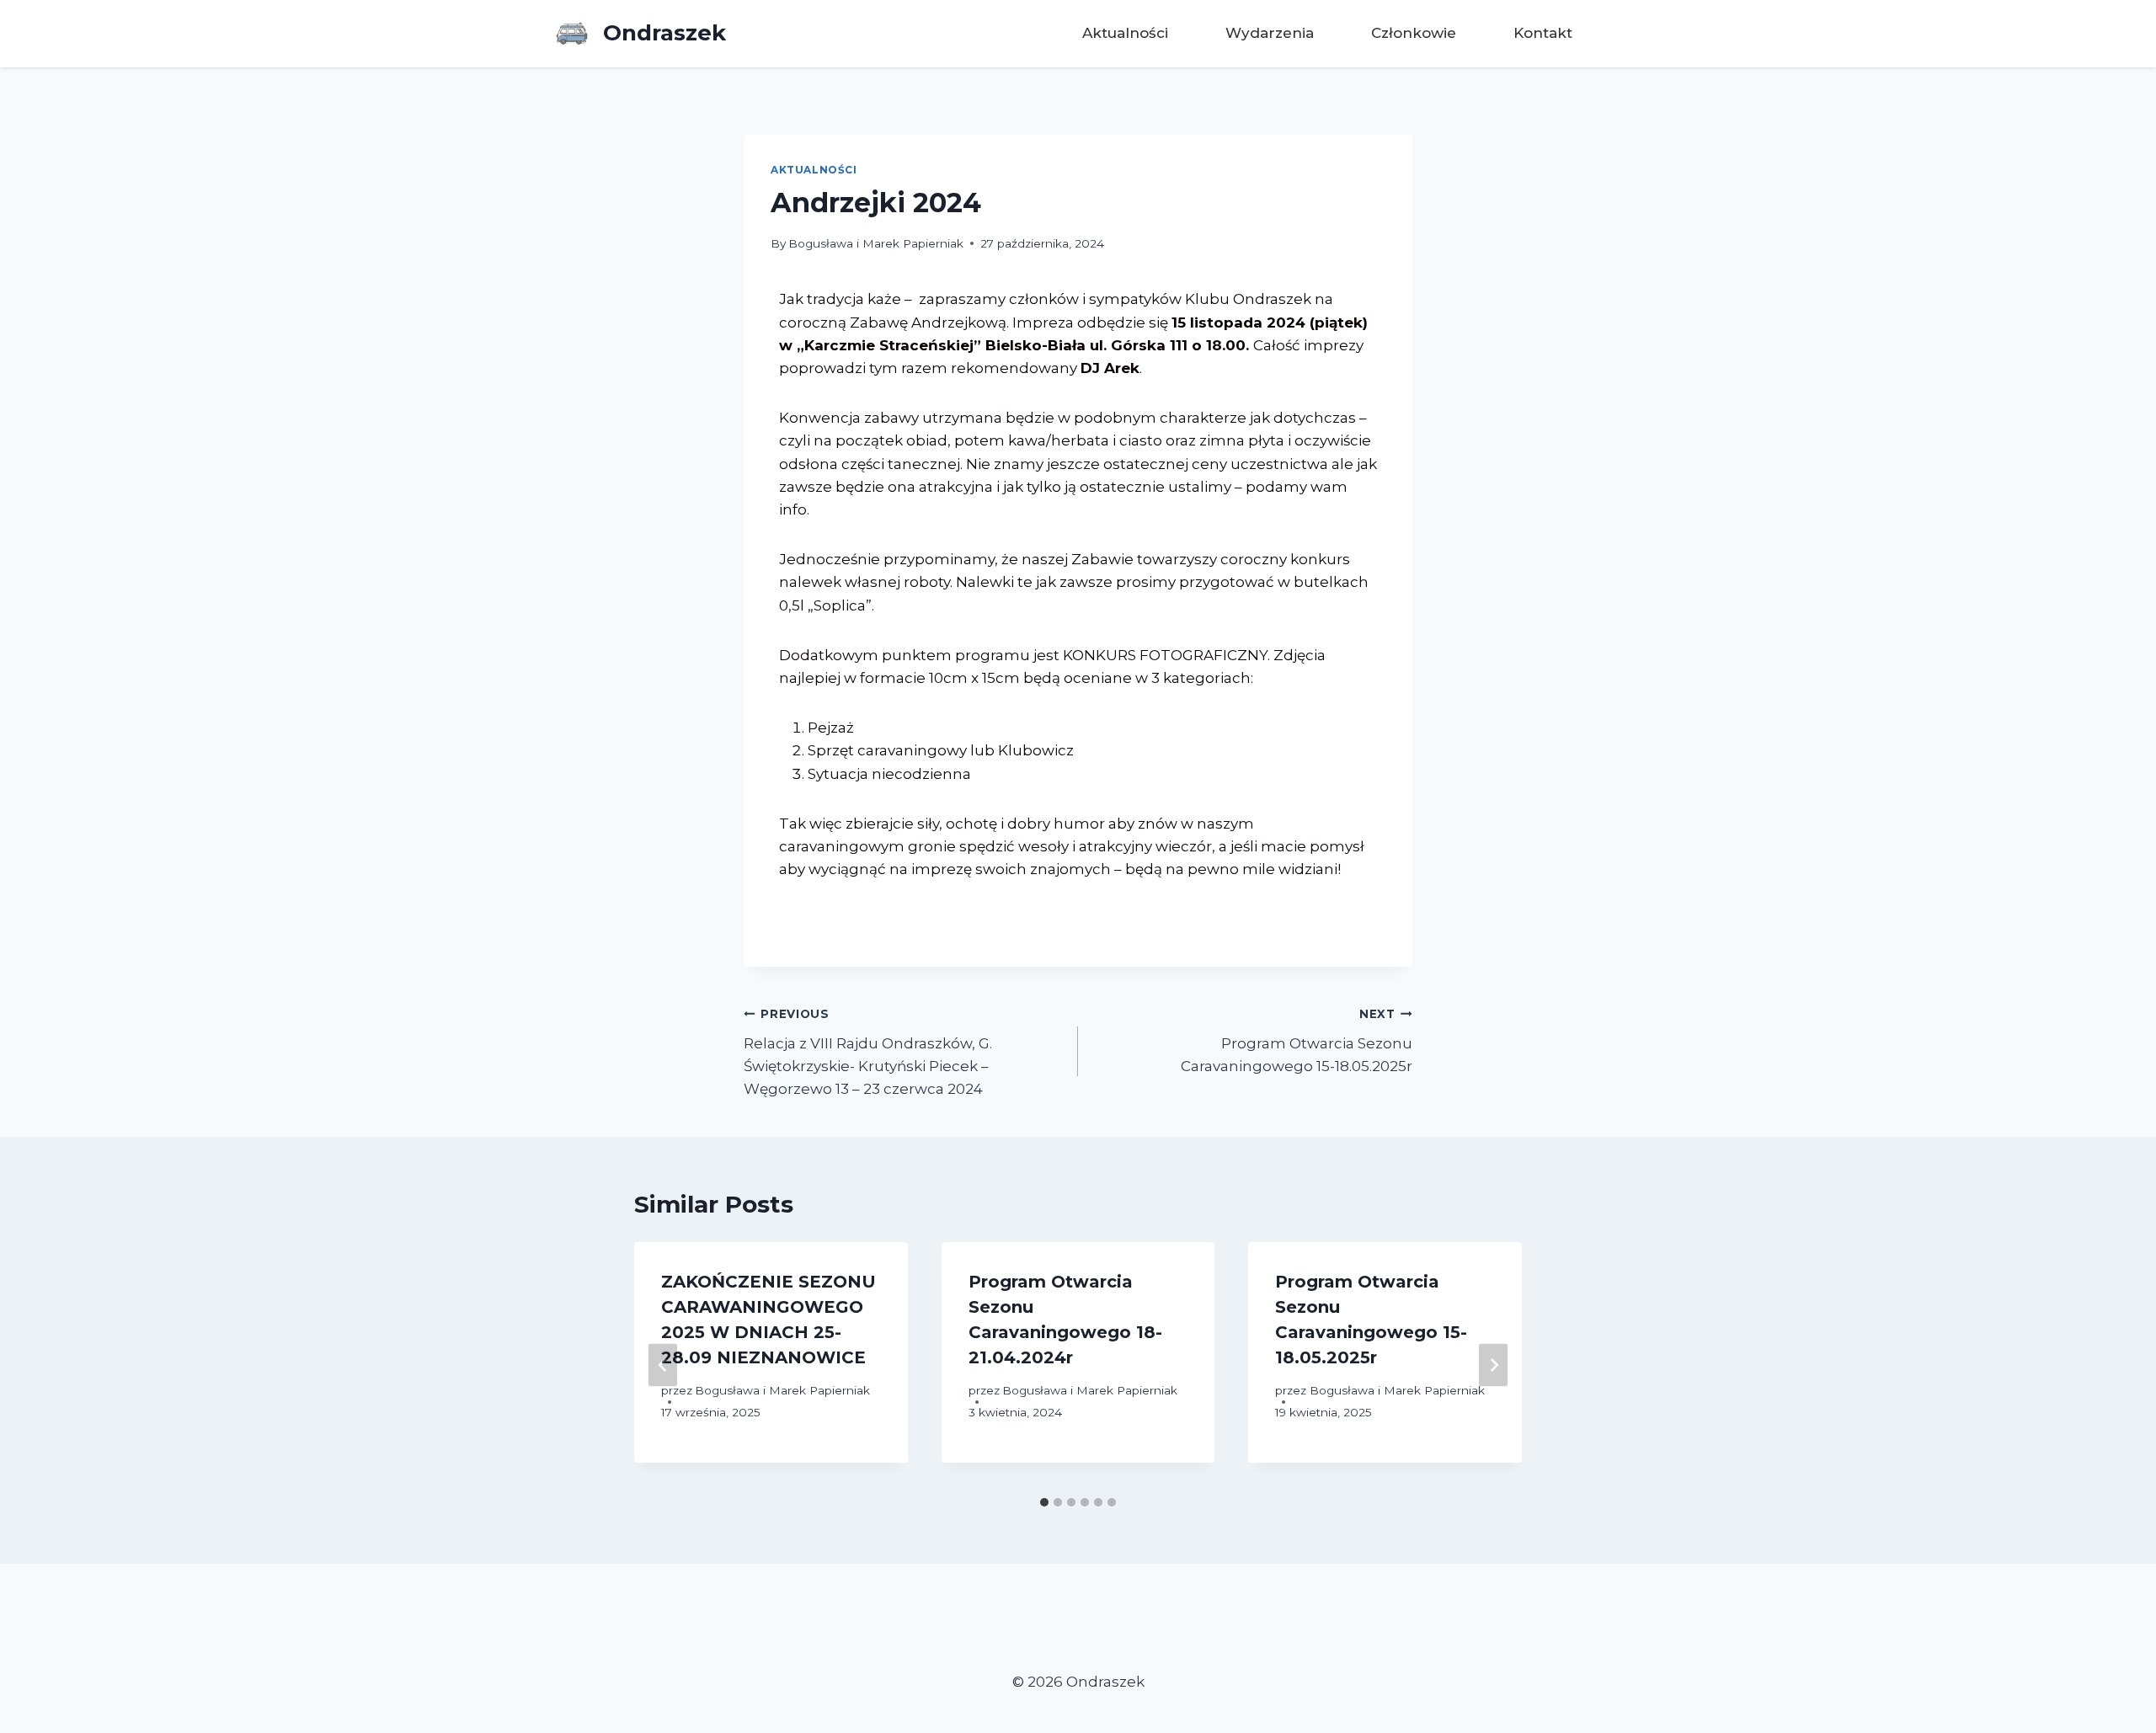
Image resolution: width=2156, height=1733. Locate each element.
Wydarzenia (1270, 33)
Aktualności (1125, 33)
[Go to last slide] (663, 1365)
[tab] (1044, 1502)
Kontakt (1543, 33)
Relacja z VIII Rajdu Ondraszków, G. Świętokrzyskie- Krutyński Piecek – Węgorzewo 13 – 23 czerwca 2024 (868, 1052)
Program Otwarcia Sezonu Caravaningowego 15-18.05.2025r (1297, 1041)
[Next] (1493, 1365)
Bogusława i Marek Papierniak (876, 243)
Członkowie (1414, 33)
